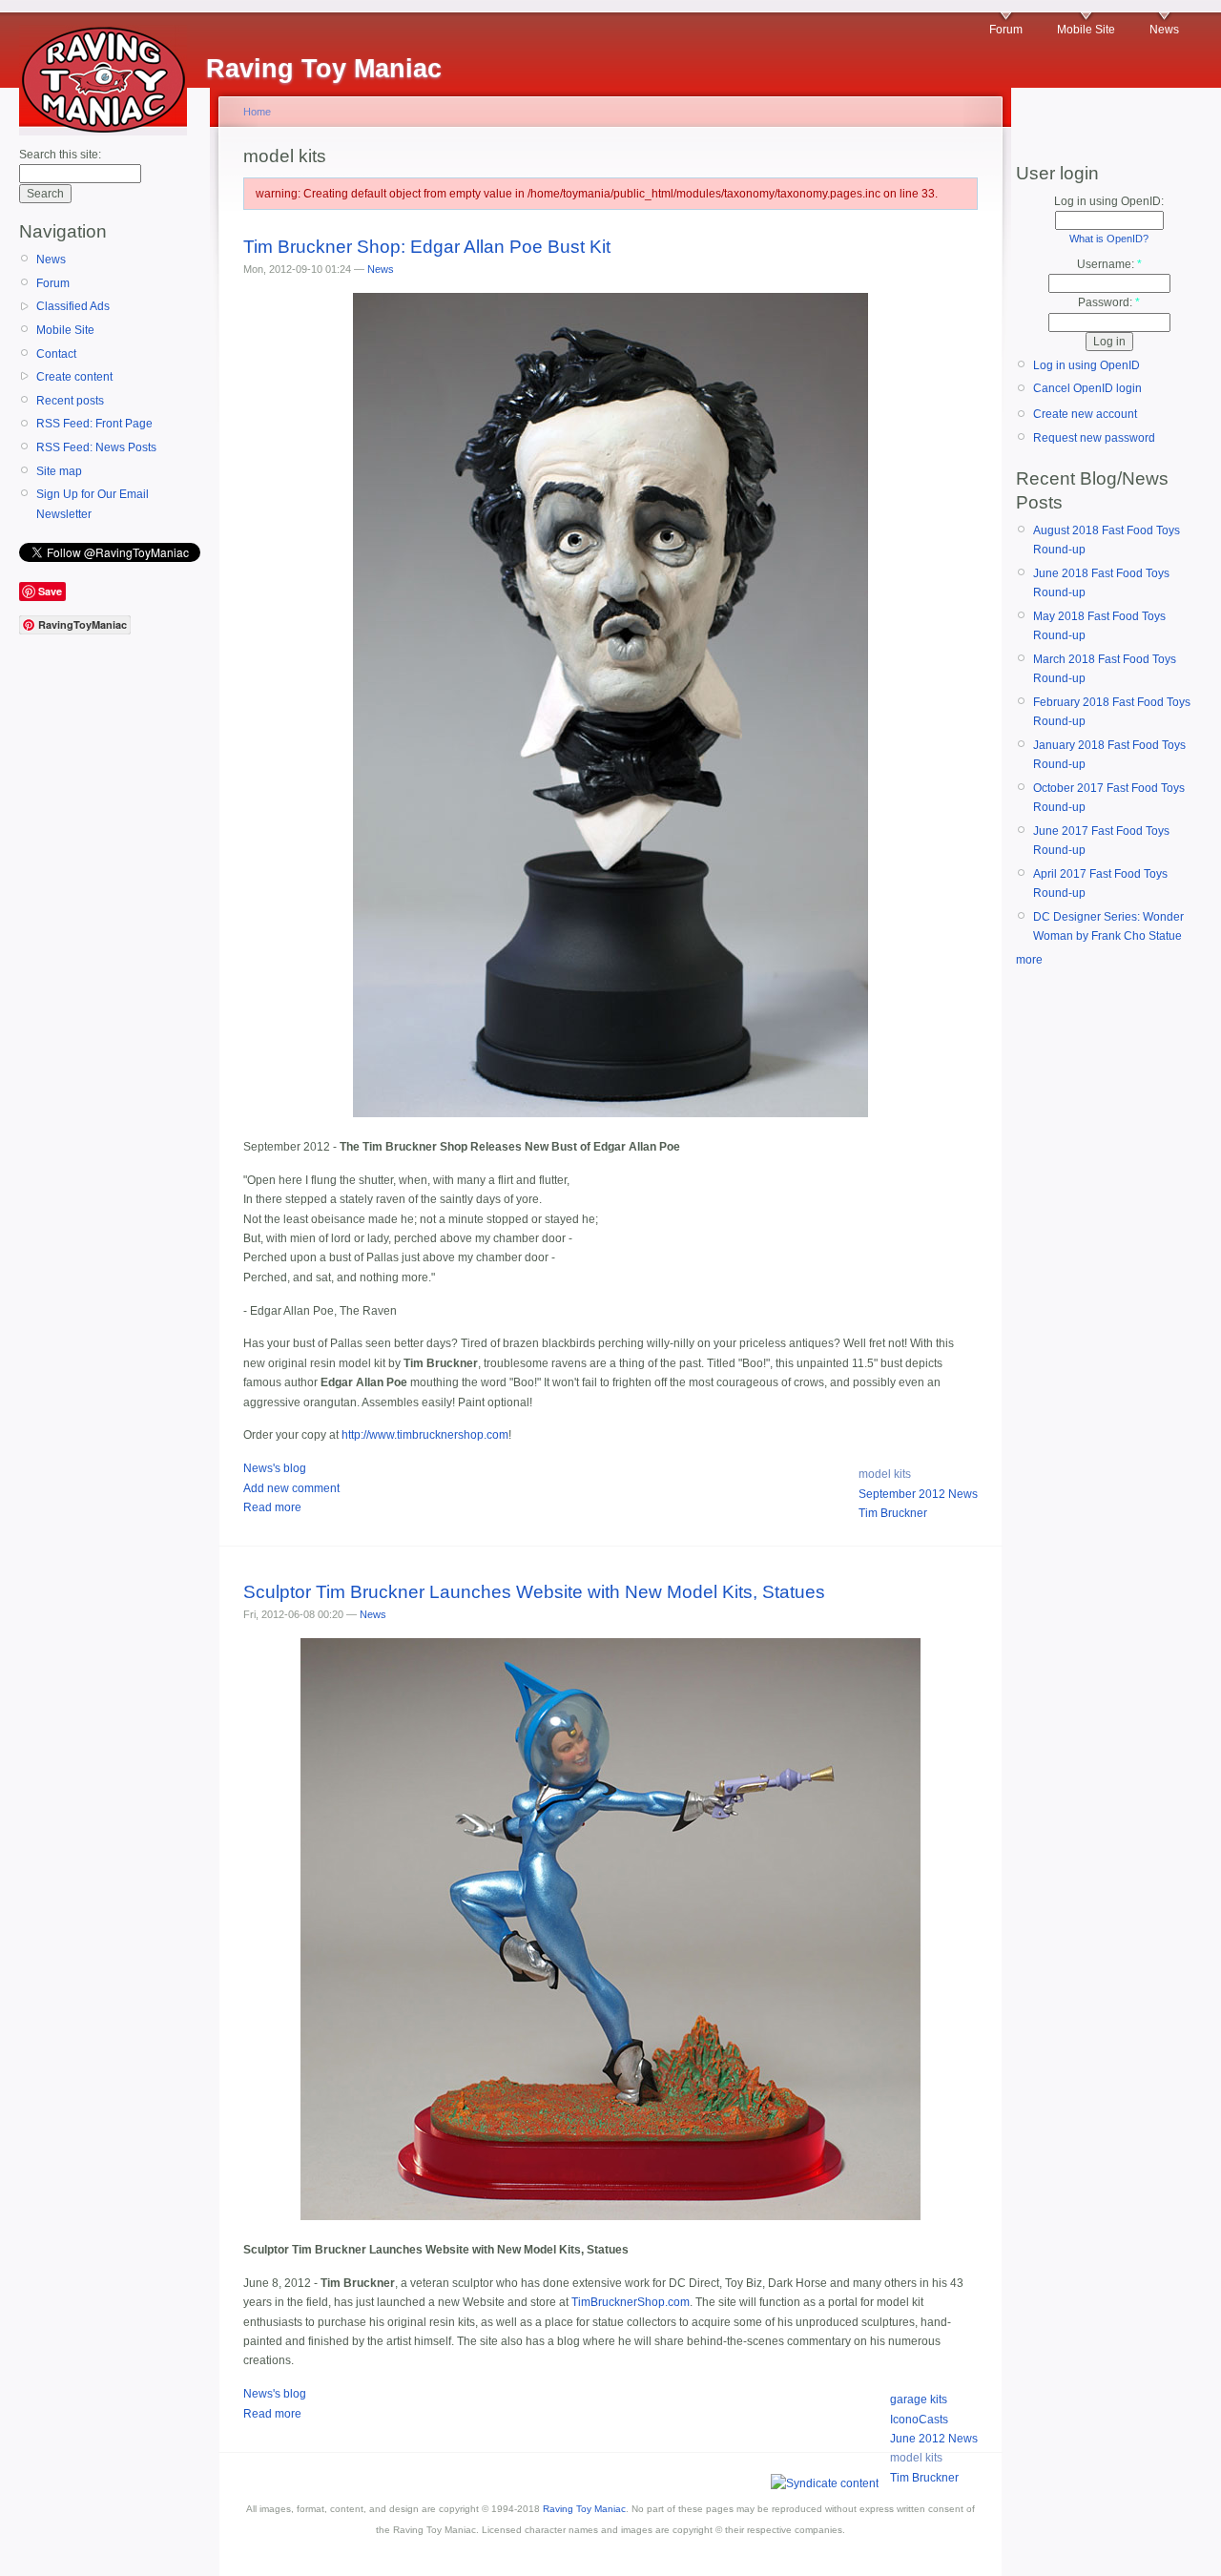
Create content (74, 377)
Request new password (1094, 438)
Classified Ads (73, 306)
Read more (272, 1507)
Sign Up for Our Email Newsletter (93, 504)
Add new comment (291, 1488)
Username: (1109, 264)
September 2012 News (918, 1494)
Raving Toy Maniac (584, 2509)
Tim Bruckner (893, 1513)
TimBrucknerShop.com (631, 2302)
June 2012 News (934, 2439)
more (1029, 960)
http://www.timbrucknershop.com (425, 1435)
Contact (56, 354)
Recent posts (70, 401)
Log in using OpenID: (1109, 201)
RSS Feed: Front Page (94, 424)
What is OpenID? (1109, 239)
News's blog (275, 1468)
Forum (1006, 30)
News (1164, 30)
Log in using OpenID (1086, 365)
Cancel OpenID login (1087, 388)
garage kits (919, 2399)
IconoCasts (919, 2420)
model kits (885, 1474)
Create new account (1085, 414)
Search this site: (60, 155)
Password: (1109, 302)
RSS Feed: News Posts (96, 447)
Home (257, 112)
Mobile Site (1086, 30)
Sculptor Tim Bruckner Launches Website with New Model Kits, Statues (534, 1592)
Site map (59, 471)
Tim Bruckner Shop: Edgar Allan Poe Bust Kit (427, 247)
